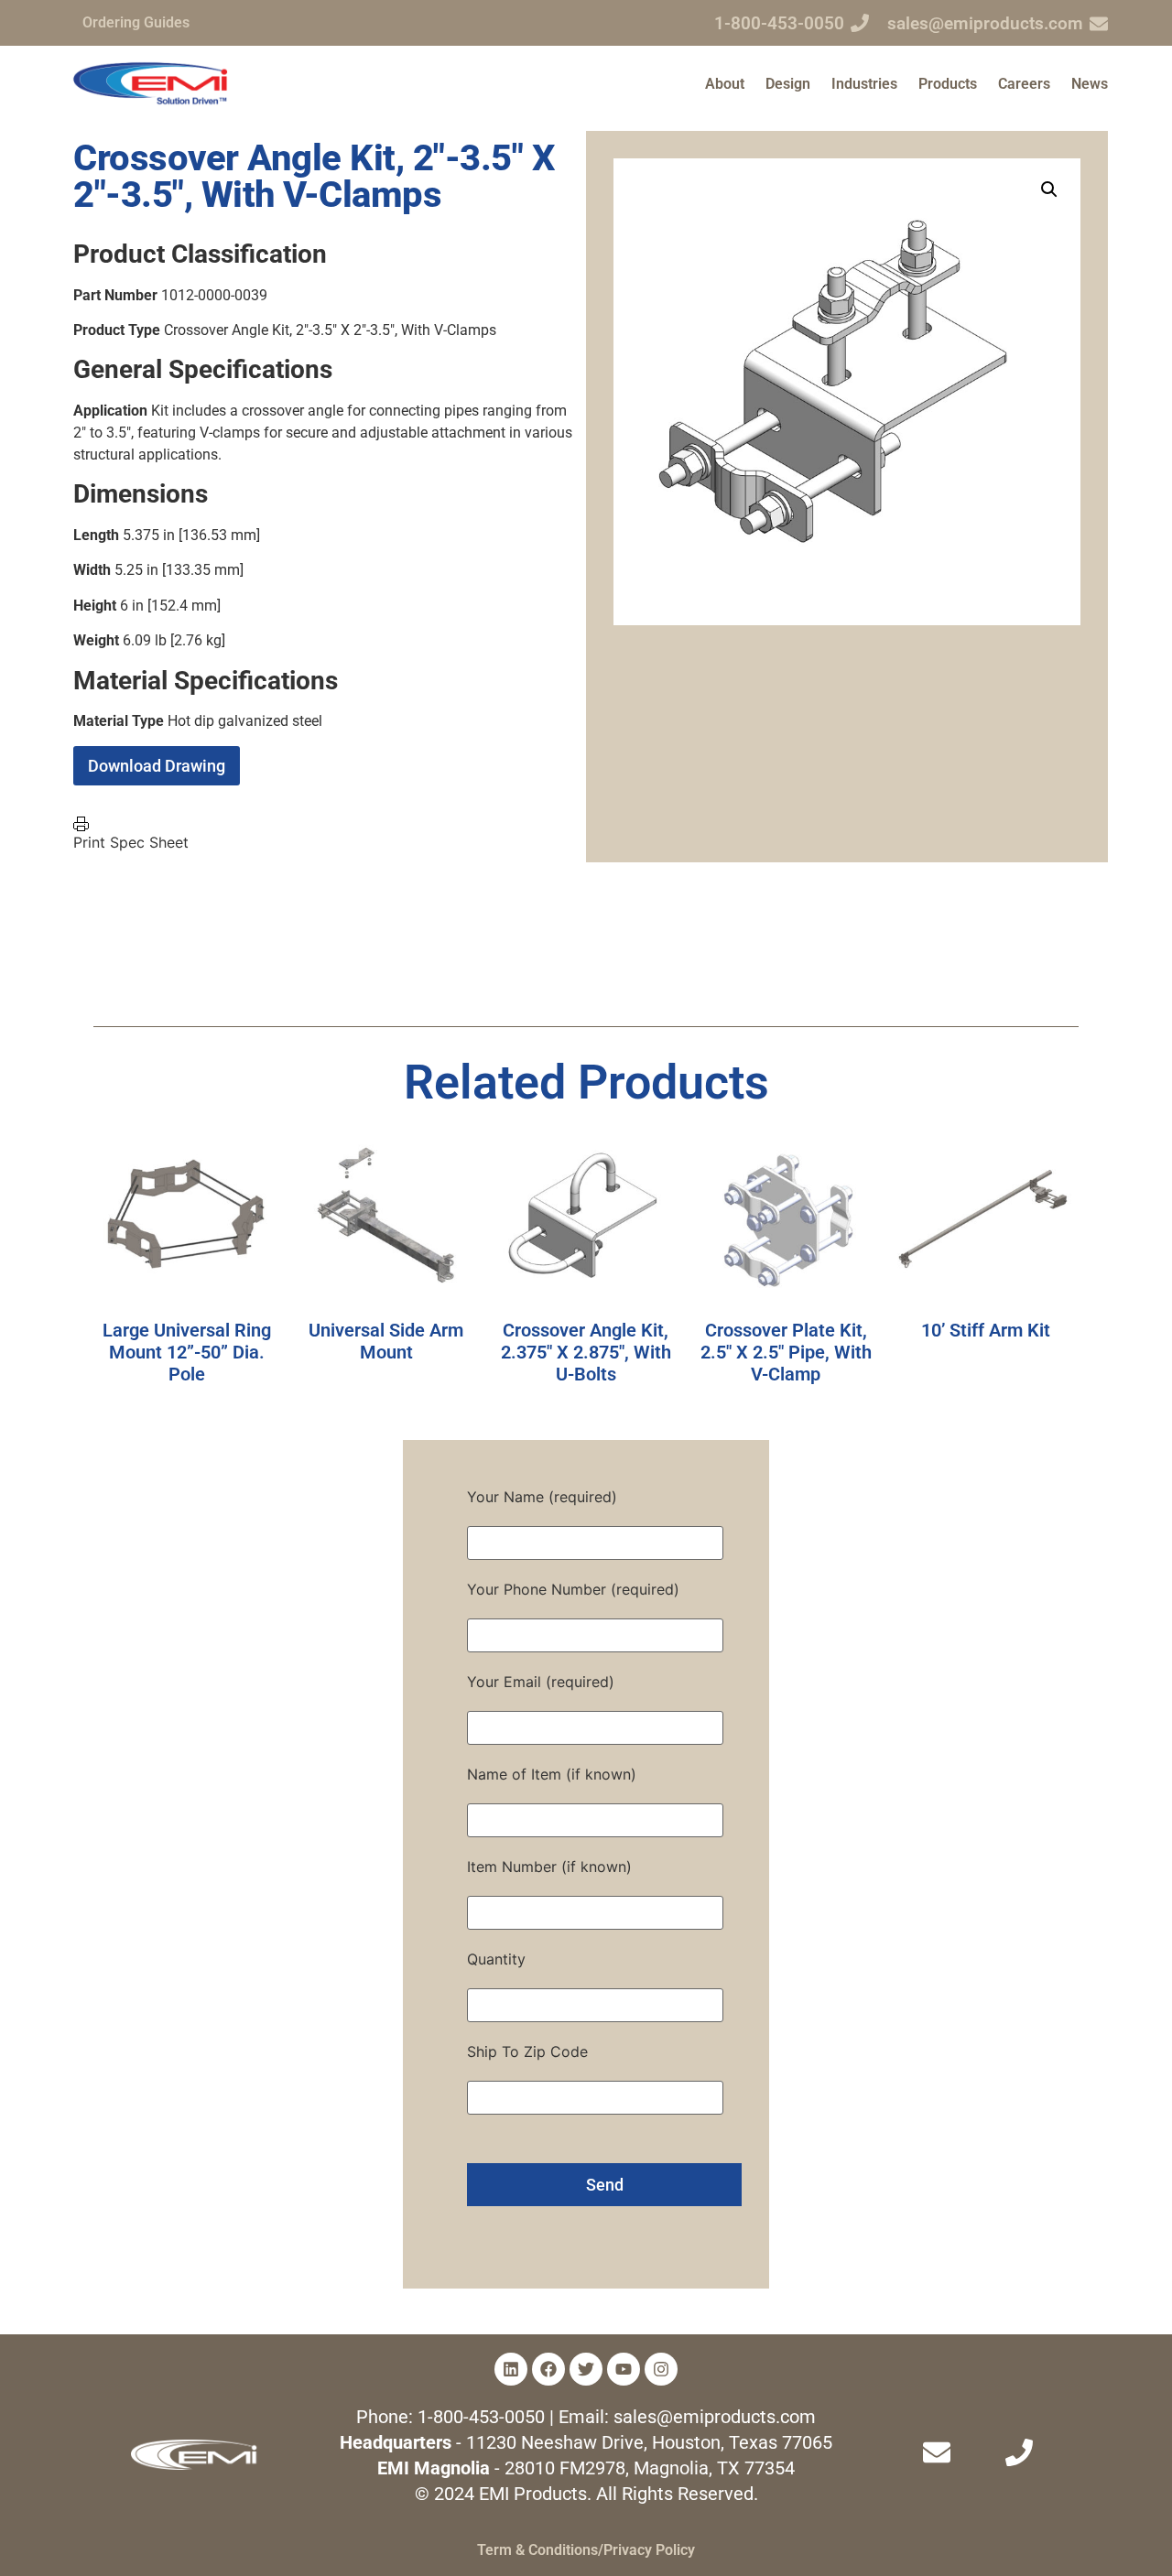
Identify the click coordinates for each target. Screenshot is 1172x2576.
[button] (1049, 189)
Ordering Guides (136, 22)
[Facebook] (548, 2369)
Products (948, 84)
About (725, 84)
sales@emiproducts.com (985, 23)
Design (788, 84)
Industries (864, 84)
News (1090, 84)
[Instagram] (661, 2369)
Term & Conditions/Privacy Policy (586, 2550)
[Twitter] (586, 2369)
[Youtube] (624, 2369)
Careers (1024, 84)
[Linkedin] (511, 2369)
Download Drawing (157, 766)
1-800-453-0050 (779, 23)
